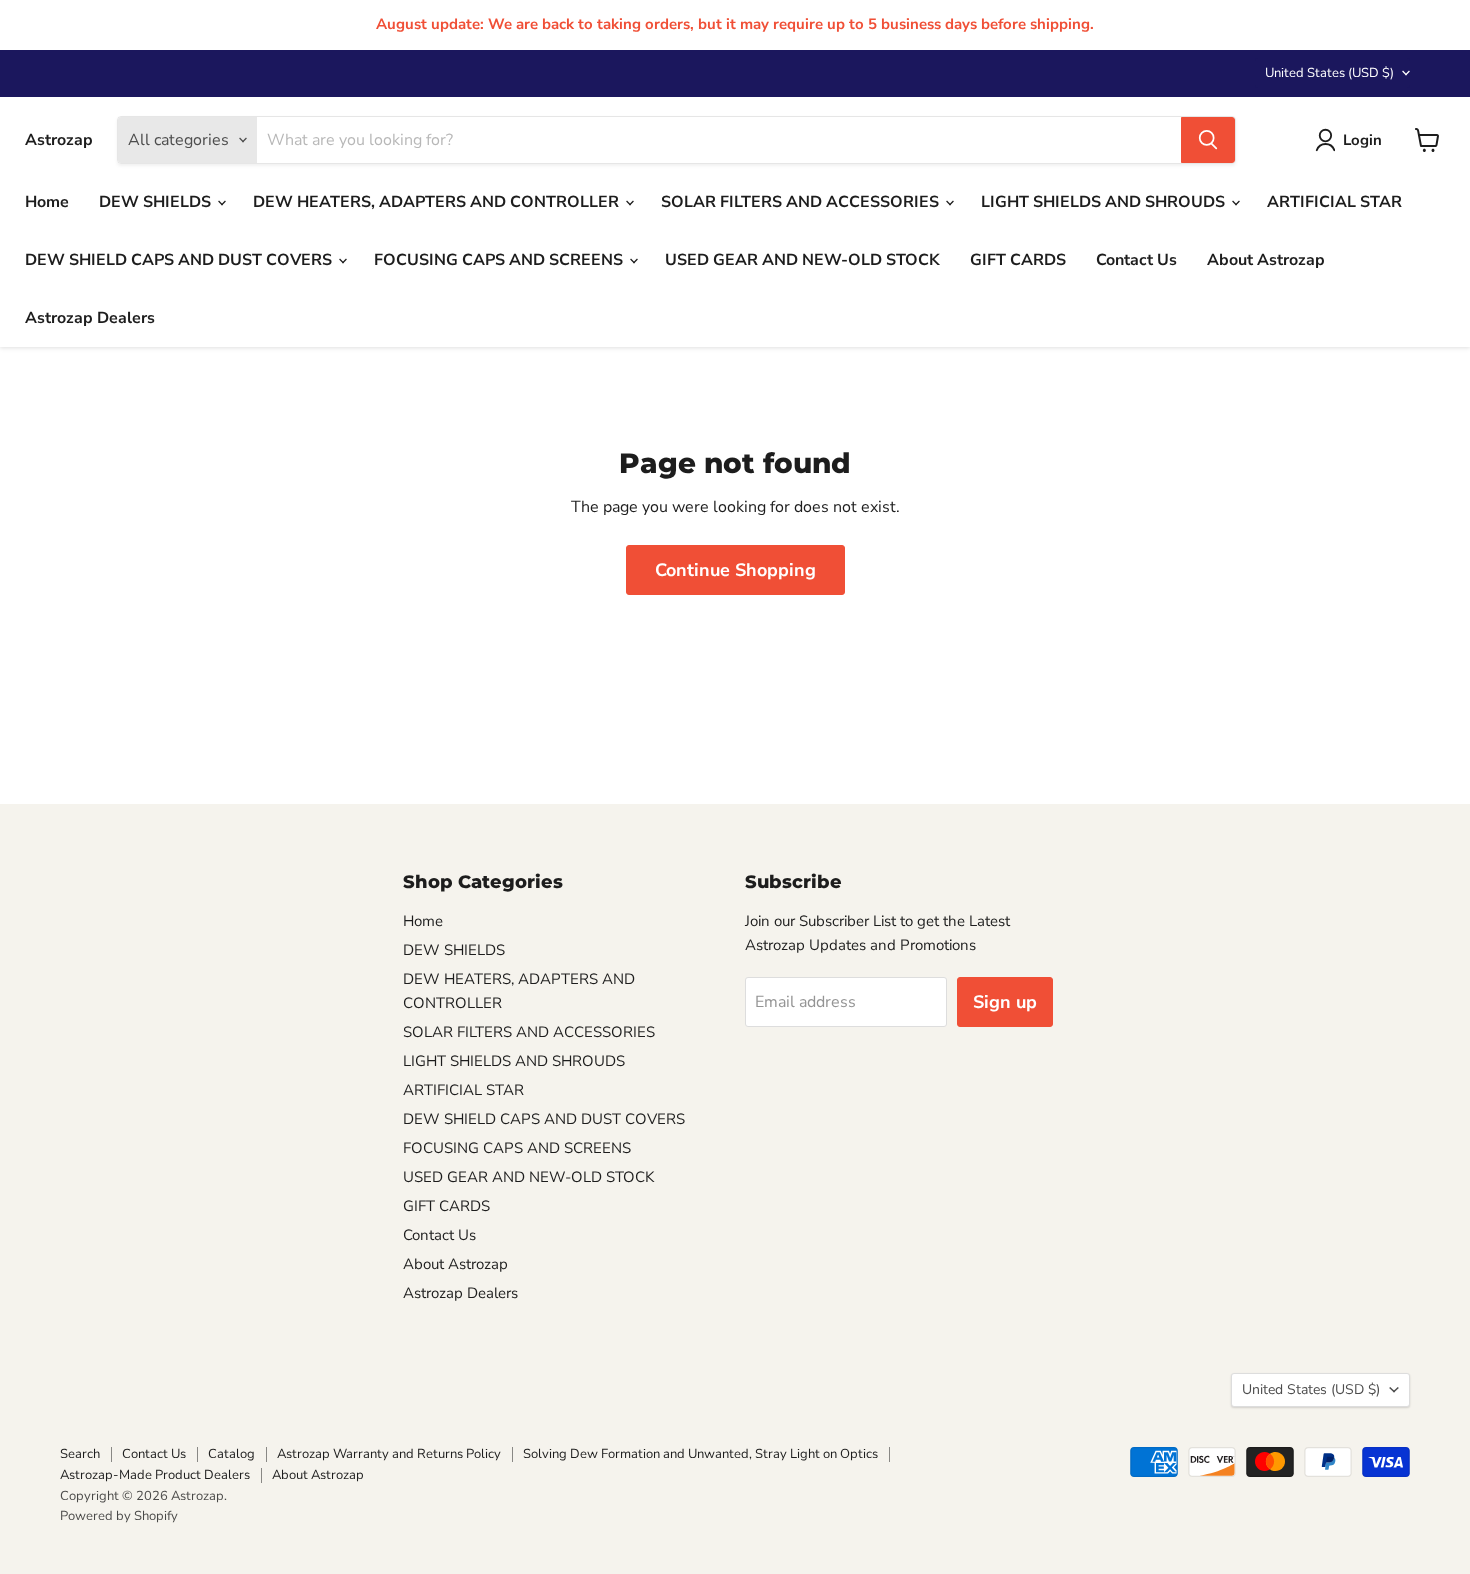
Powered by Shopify (119, 1516)
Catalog (231, 1454)
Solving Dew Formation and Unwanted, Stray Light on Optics (700, 1454)
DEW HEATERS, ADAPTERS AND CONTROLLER (438, 202)
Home (47, 202)
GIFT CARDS (1018, 260)
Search (80, 1454)
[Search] (1208, 140)
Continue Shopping (735, 570)
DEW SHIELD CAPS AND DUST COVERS (180, 260)
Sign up (1005, 1002)
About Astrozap (1266, 260)
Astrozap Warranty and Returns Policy (389, 1454)
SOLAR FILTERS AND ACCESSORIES (802, 202)
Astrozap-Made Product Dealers (155, 1475)
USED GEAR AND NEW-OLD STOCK (802, 260)
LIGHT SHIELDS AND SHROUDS (1105, 202)
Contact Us (1136, 260)
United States (1329, 73)
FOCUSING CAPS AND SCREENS (500, 260)
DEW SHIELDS (157, 202)
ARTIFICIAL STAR (1334, 202)
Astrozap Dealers (90, 318)
